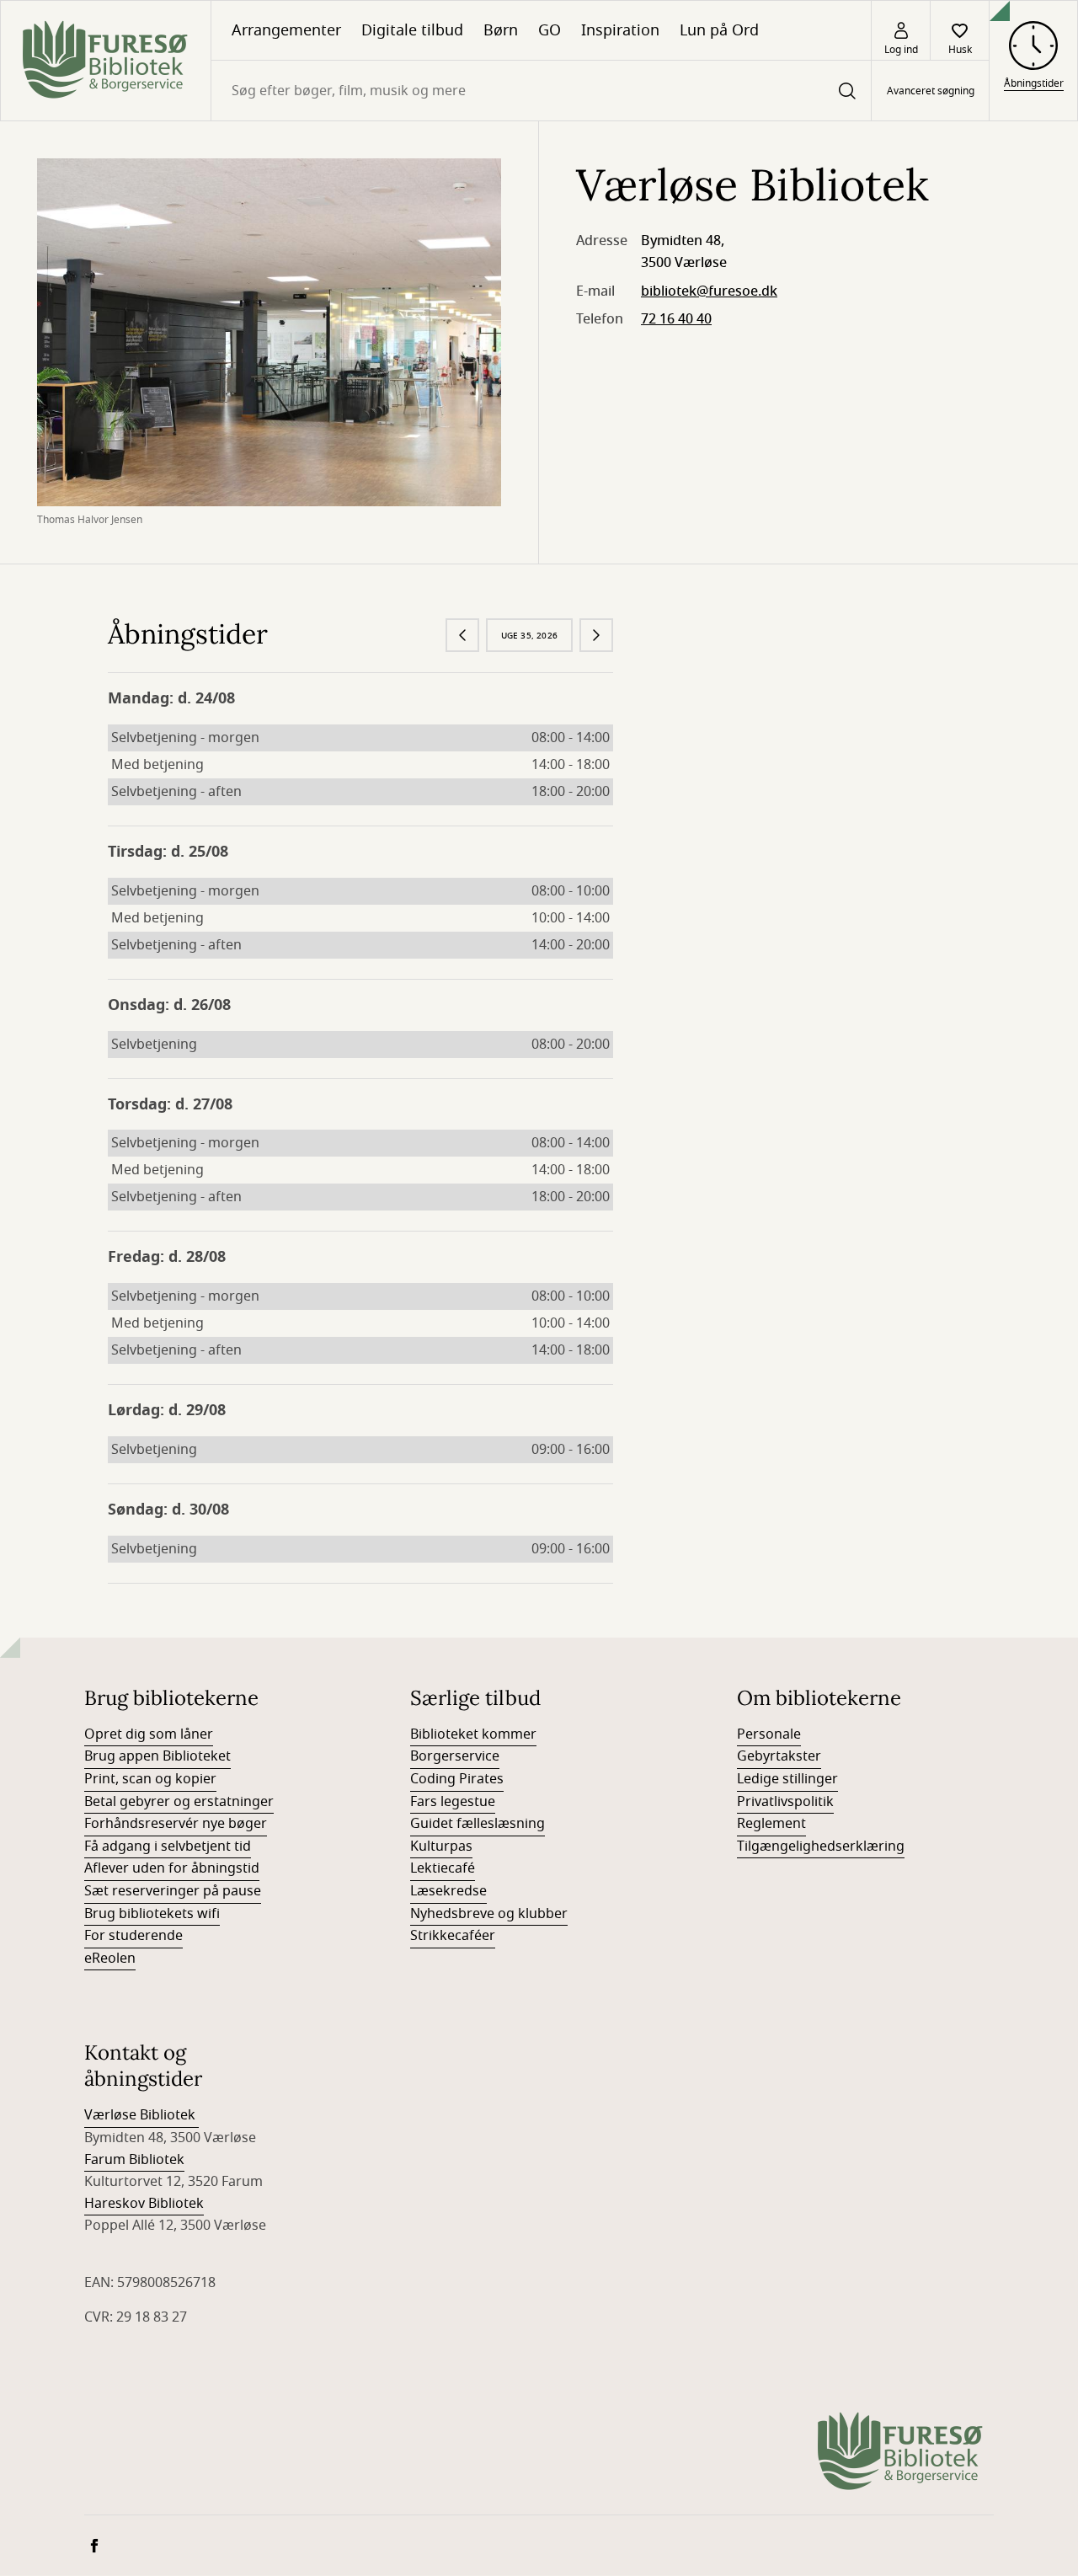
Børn (501, 30)
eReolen (110, 1959)
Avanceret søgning (931, 91)
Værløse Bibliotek (141, 2115)
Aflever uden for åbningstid (172, 1868)
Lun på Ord (719, 30)
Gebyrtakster (779, 1756)
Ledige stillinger (787, 1779)
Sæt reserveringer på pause (173, 1891)
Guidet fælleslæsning (478, 1824)
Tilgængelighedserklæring (821, 1846)
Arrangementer (286, 30)
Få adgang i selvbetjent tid (168, 1846)
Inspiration (620, 30)
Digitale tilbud (412, 30)
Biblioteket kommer (473, 1734)
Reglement (771, 1824)
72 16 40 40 (676, 319)
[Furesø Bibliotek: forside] (106, 61)
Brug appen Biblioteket (157, 1756)
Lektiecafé (443, 1868)
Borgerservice (455, 1756)
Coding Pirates (457, 1779)
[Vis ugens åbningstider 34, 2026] (462, 635)
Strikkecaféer (453, 1936)
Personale (769, 1734)
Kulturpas (441, 1846)
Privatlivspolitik (785, 1802)
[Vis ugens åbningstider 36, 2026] (596, 635)
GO (550, 30)
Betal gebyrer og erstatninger (179, 1802)
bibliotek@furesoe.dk (709, 291)
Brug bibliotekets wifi (152, 1914)
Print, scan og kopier (150, 1779)
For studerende (133, 1936)
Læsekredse (448, 1891)
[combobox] (541, 91)
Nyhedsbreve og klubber (489, 1914)
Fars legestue (453, 1802)
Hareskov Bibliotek (144, 2204)
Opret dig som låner (149, 1734)
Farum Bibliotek (134, 2160)
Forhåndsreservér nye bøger (176, 1824)
